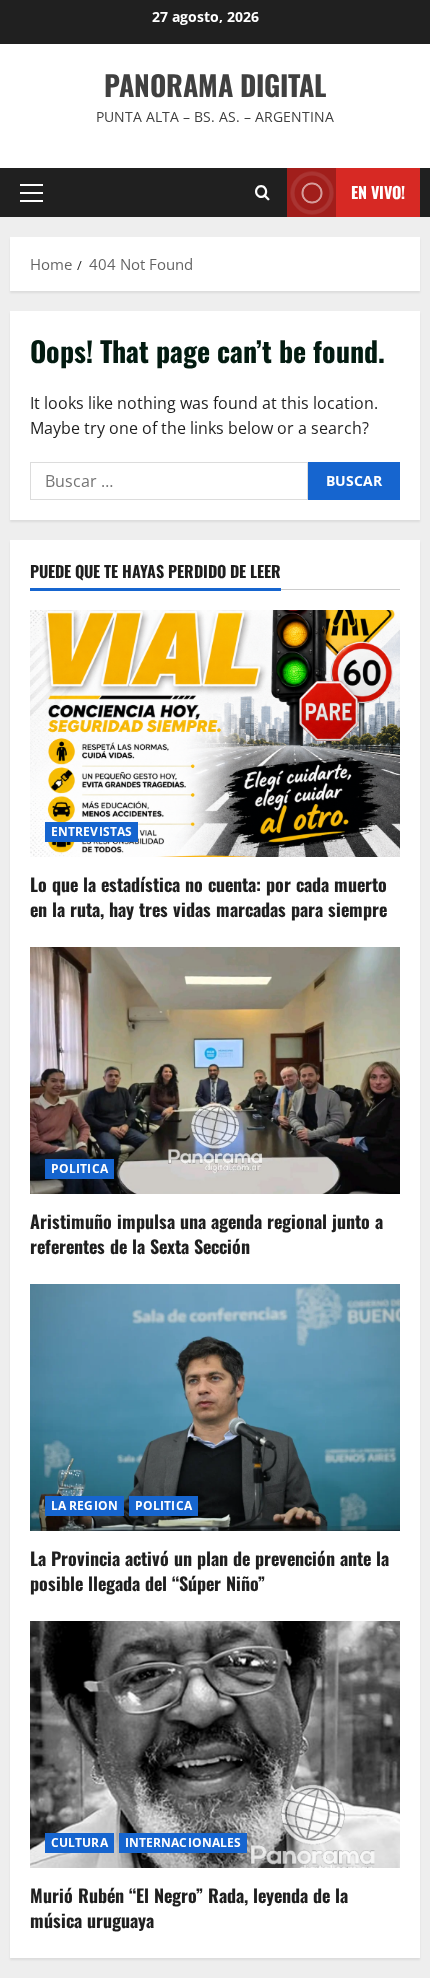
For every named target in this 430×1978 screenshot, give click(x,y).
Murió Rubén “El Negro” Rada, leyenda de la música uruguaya (189, 1907)
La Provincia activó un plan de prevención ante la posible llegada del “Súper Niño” (209, 1570)
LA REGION (84, 1505)
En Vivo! (378, 192)
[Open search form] (262, 192)
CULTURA (79, 1842)
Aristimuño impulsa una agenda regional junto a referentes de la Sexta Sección (206, 1233)
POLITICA (79, 1168)
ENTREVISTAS (91, 831)
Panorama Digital (215, 84)
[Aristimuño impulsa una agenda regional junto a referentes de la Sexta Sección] (215, 1070)
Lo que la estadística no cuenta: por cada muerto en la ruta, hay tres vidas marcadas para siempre (208, 896)
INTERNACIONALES (183, 1842)
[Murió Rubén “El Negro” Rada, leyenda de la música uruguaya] (215, 1744)
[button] (31, 193)
